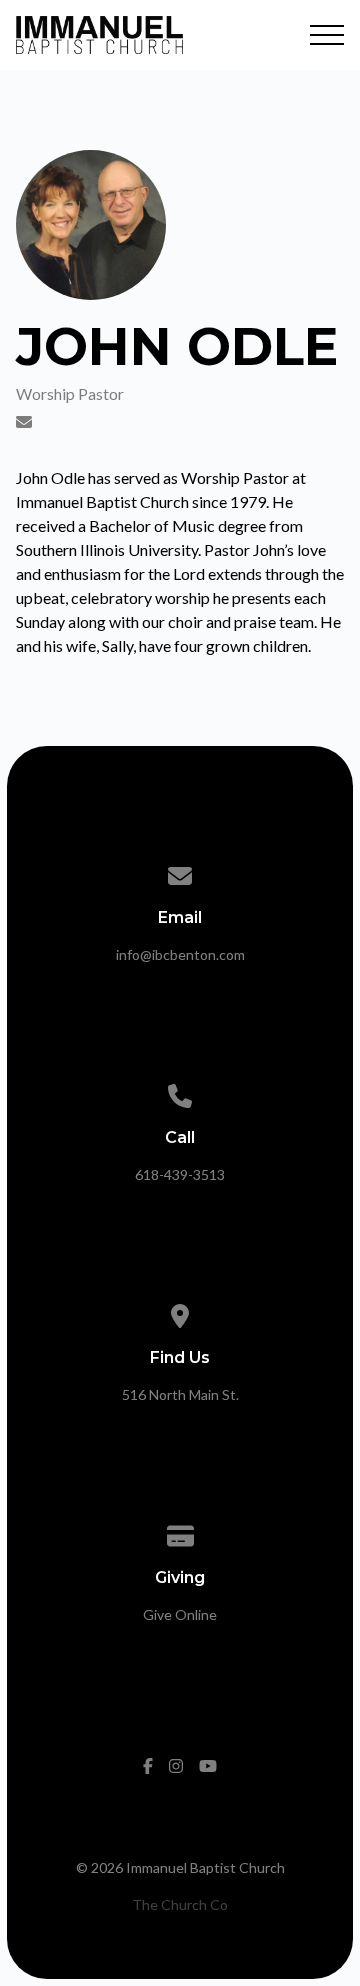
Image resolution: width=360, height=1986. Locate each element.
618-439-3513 (180, 1174)
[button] (327, 35)
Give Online (180, 1614)
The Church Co (180, 1904)
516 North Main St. (180, 1394)
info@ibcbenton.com (180, 954)
